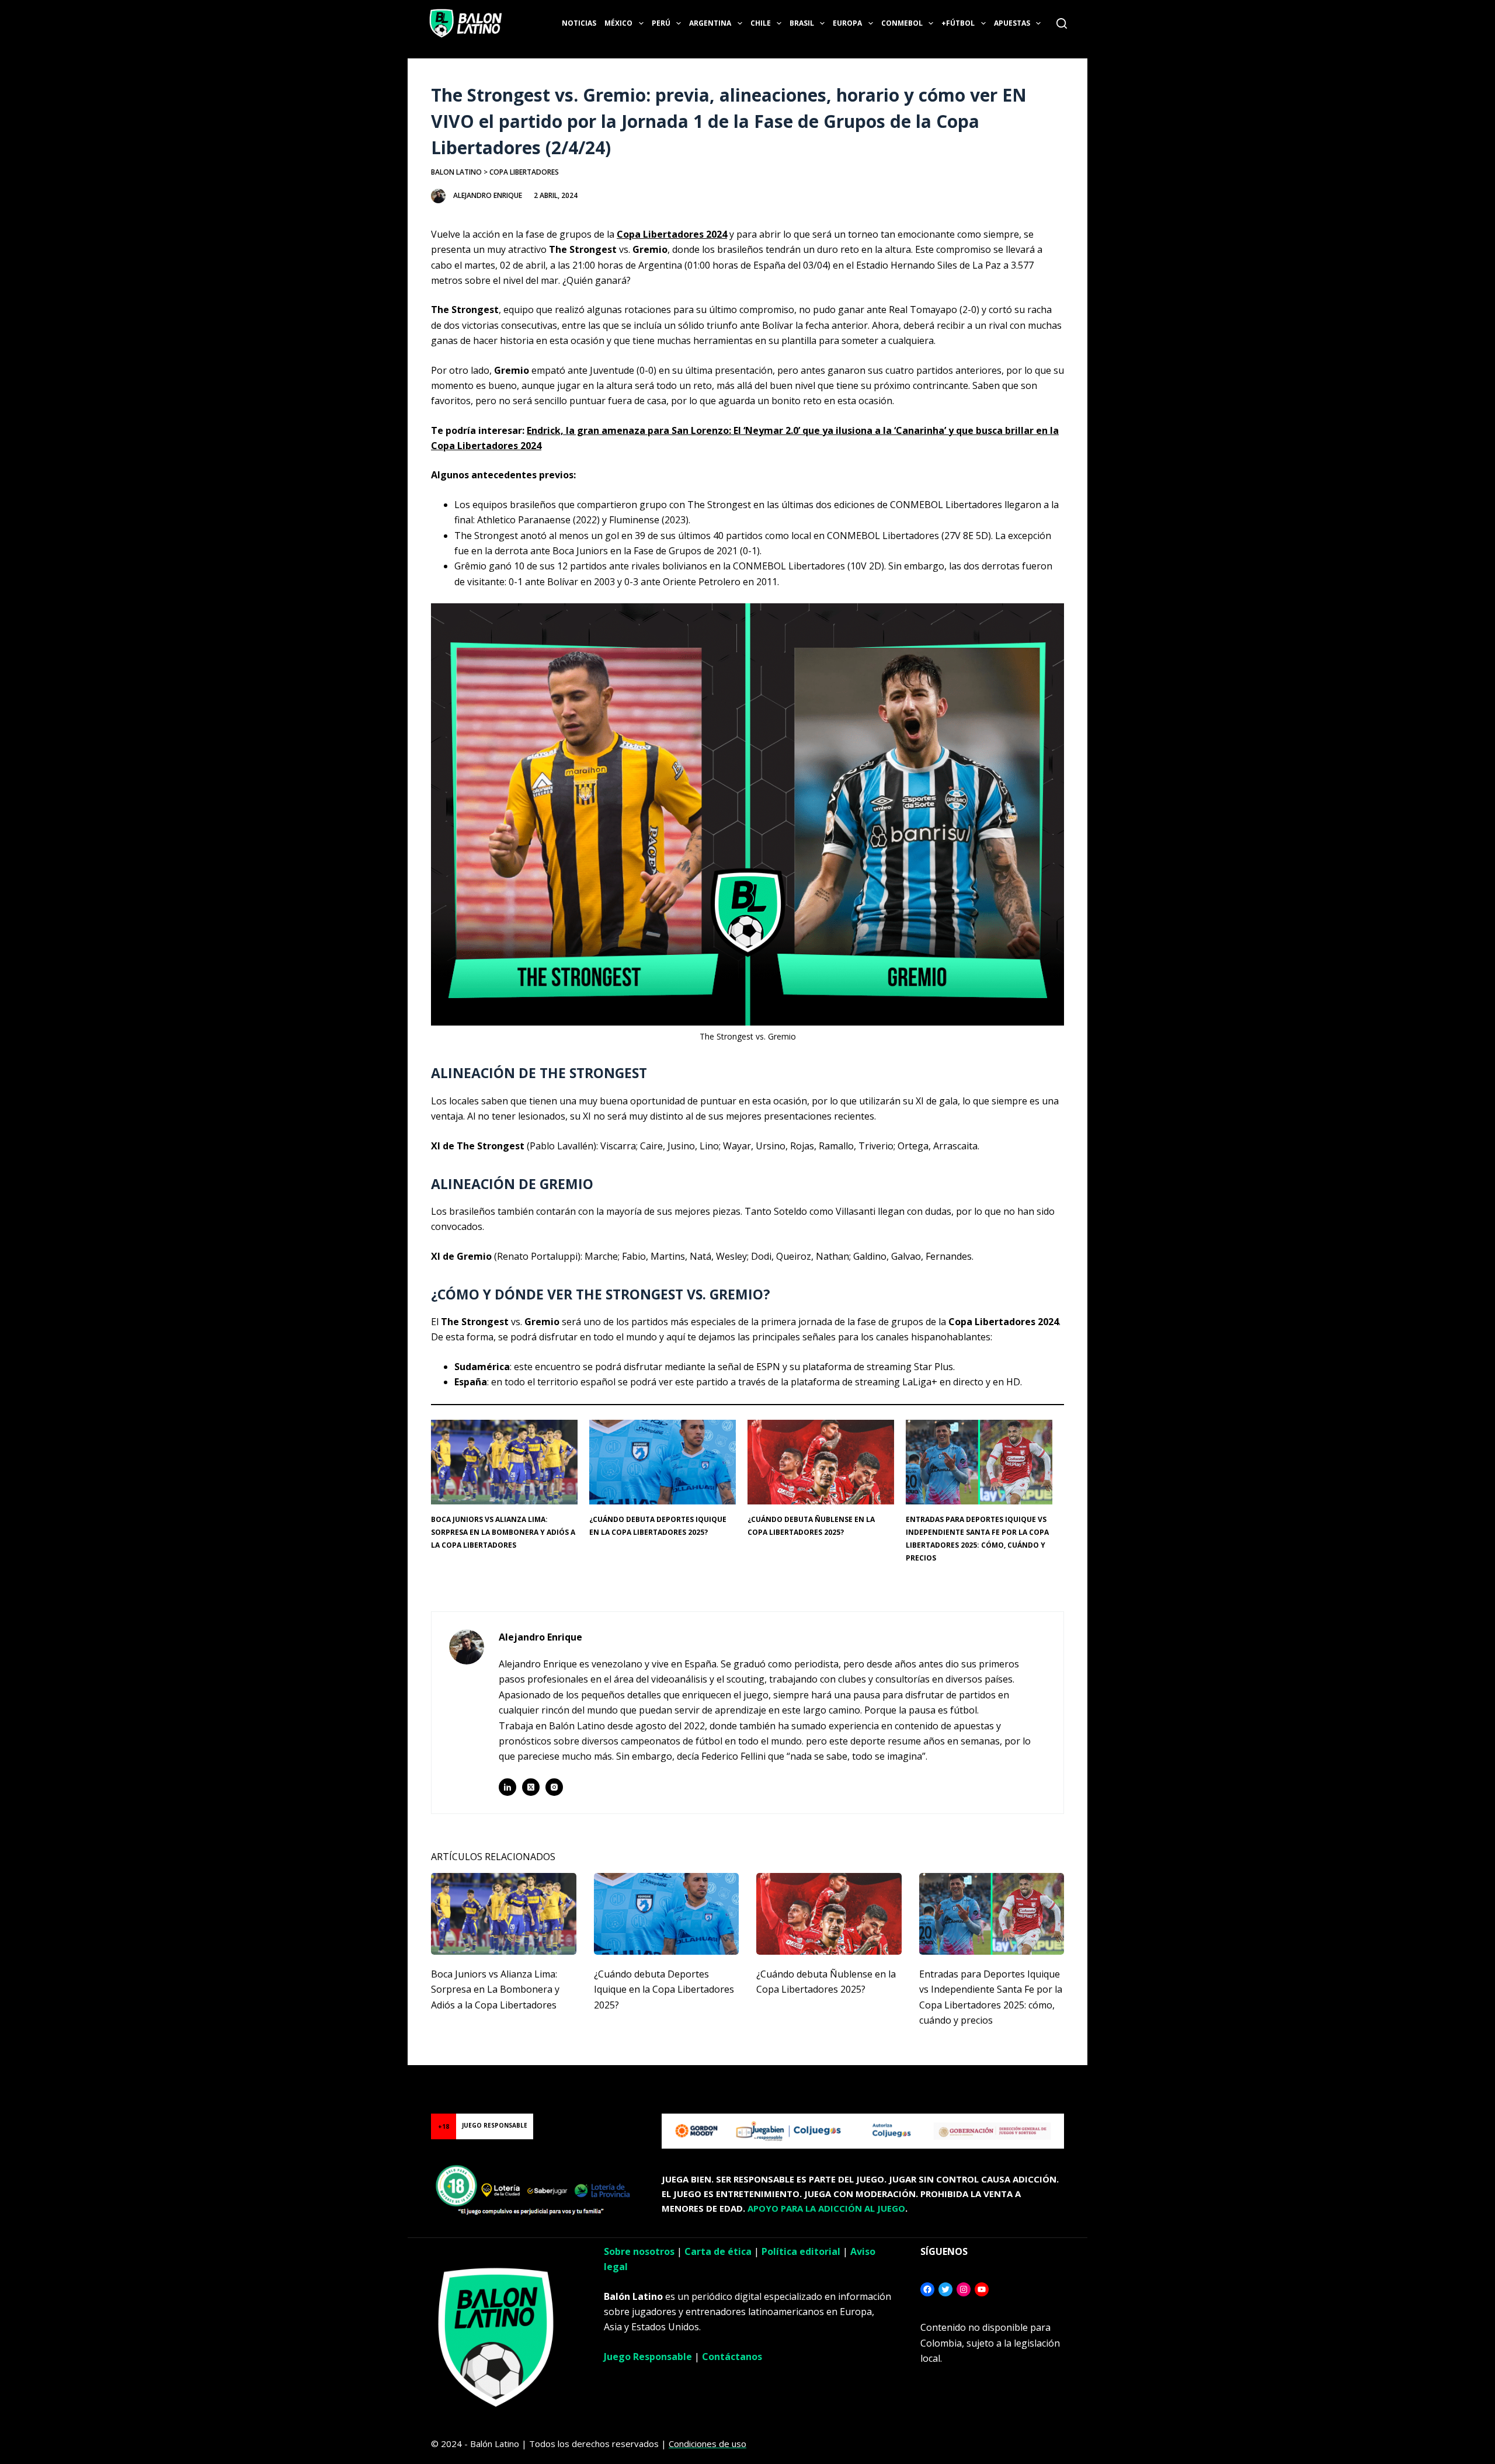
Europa (847, 23)
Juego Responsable (648, 2357)
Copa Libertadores (524, 172)
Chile (761, 23)
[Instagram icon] (554, 1787)
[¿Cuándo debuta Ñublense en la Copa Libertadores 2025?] (829, 1914)
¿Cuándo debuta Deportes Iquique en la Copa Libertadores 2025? (664, 1989)
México (618, 23)
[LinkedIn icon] (507, 1787)
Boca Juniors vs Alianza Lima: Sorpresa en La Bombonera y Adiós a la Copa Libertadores (503, 1532)
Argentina (710, 23)
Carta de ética (718, 2251)
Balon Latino (456, 172)
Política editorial (801, 2251)
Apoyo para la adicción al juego (826, 2208)
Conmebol (902, 23)
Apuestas (1012, 23)
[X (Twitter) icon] (531, 1787)
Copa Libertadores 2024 (672, 234)
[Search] (1062, 23)
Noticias (579, 23)
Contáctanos (732, 2357)
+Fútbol (958, 23)
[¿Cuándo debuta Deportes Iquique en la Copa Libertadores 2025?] (667, 1914)
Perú (661, 23)
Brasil (802, 23)
